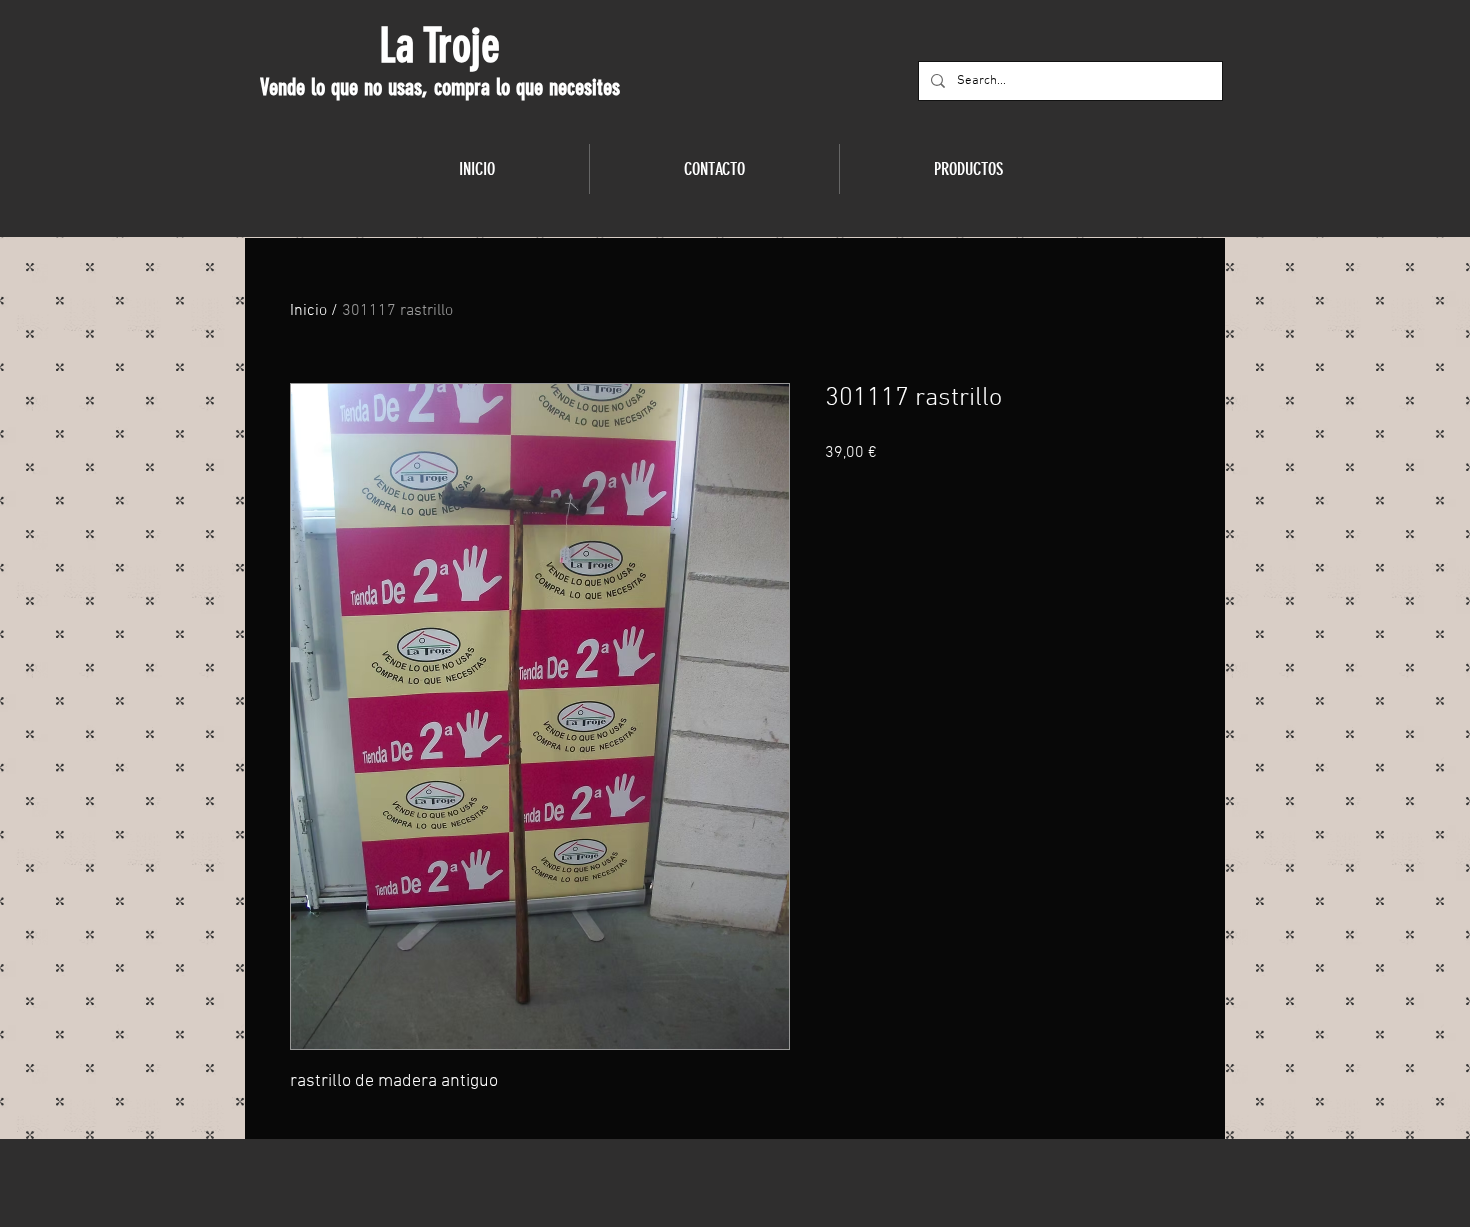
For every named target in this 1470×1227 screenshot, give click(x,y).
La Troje (439, 46)
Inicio (308, 311)
